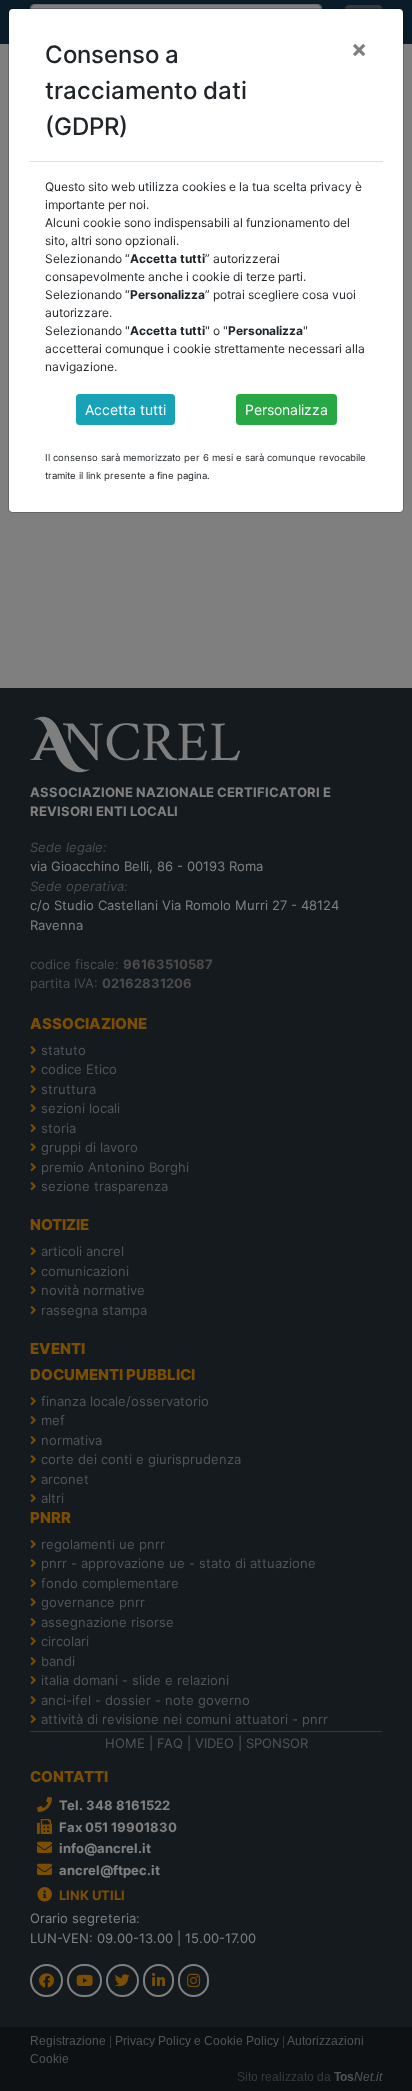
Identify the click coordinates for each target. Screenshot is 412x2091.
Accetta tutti (125, 409)
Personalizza (286, 409)
